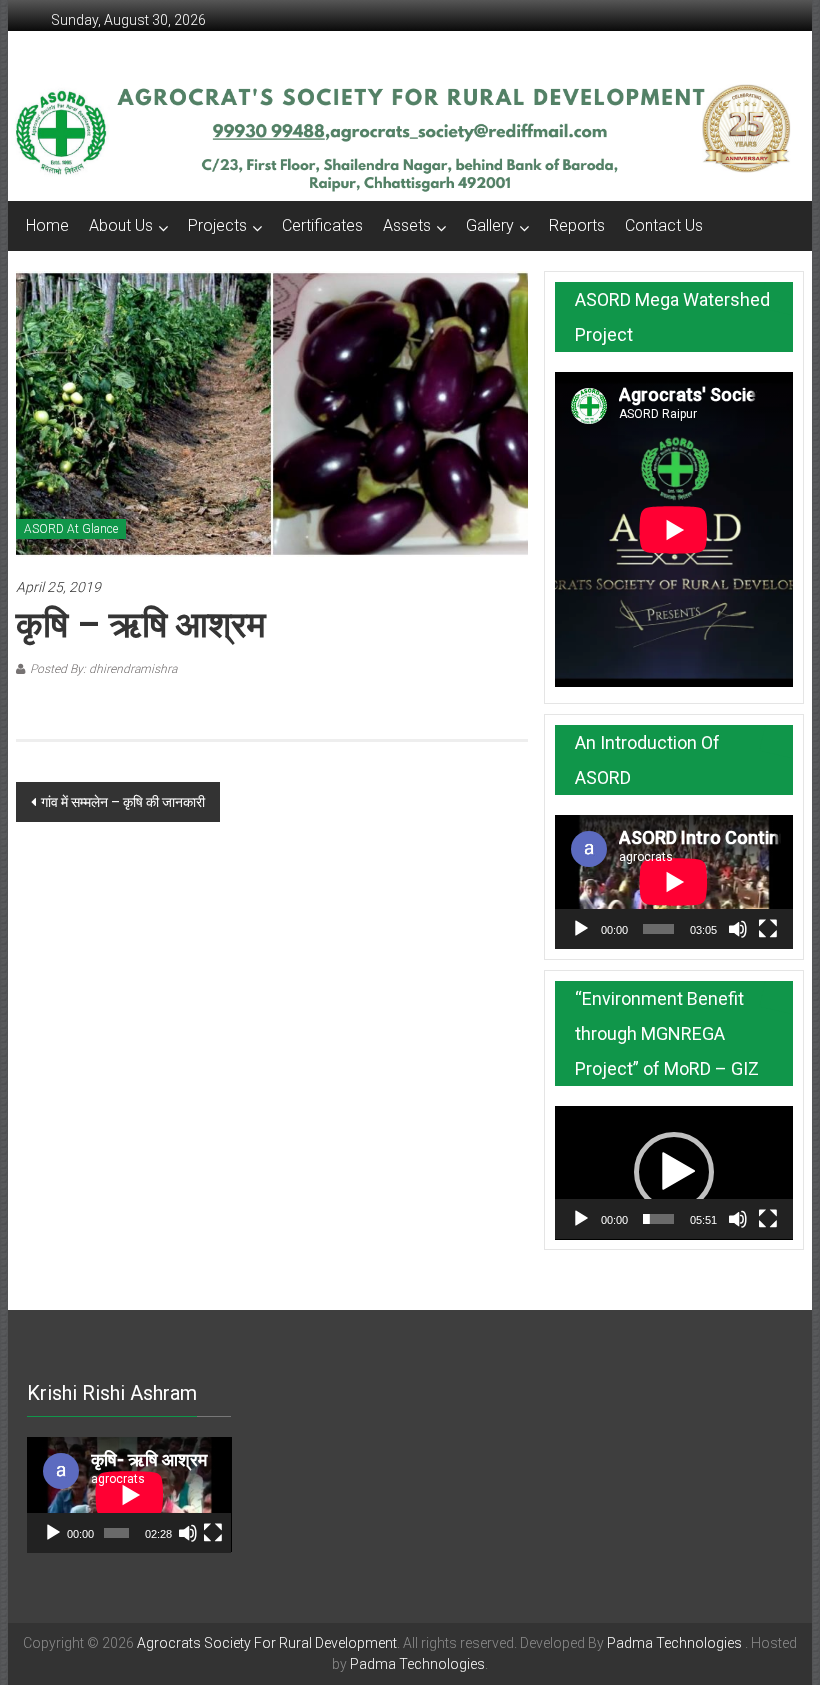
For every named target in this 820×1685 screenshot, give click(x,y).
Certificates (322, 225)
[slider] (658, 1219)
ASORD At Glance (71, 529)
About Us (121, 225)
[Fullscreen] (768, 929)
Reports (577, 225)
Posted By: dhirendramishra (103, 669)
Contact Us (664, 225)
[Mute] (738, 929)
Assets (407, 225)
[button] (674, 1172)
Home (47, 225)
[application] (674, 882)
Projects (217, 225)
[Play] (581, 929)
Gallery (490, 225)
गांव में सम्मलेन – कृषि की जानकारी (123, 802)
